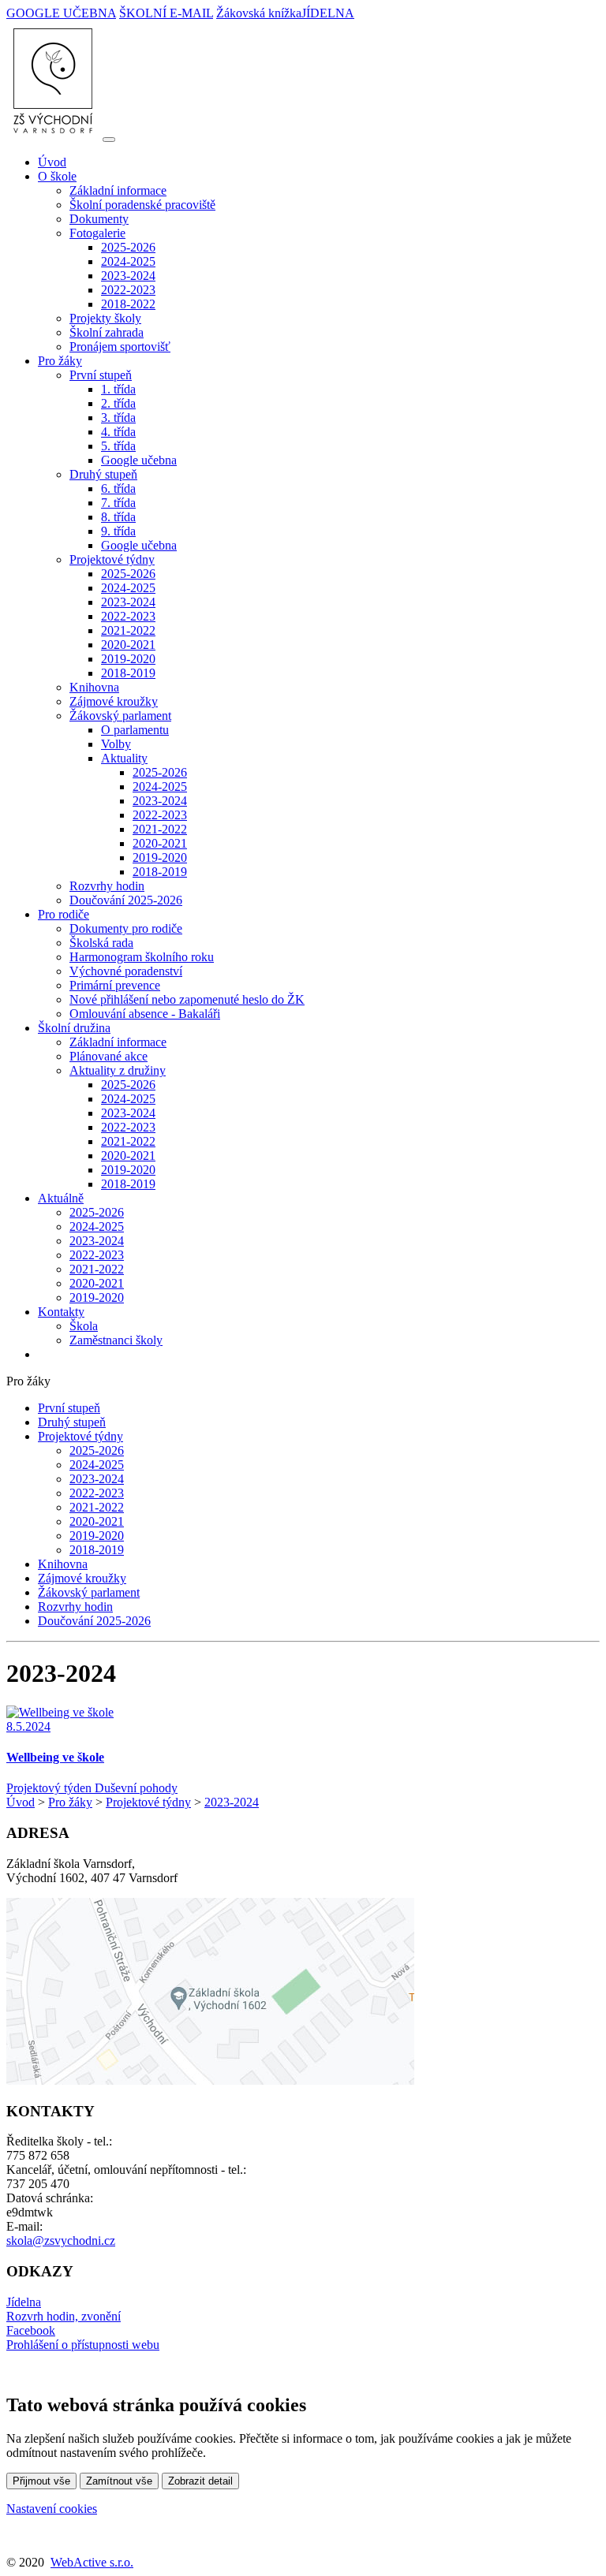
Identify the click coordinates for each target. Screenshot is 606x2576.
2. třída (118, 403)
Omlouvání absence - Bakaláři (145, 1014)
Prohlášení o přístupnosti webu (83, 2345)
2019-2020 (128, 659)
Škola (84, 1326)
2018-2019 (128, 673)
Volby (116, 744)
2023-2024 (128, 276)
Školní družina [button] (74, 1028)
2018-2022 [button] (128, 304)
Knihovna (94, 687)
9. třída (118, 531)
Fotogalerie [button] (97, 233)
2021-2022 (128, 630)
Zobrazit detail (200, 2481)
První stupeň (69, 1408)
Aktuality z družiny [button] (118, 1070)
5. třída (118, 446)
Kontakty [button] (61, 1312)
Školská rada (101, 943)
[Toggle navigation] (109, 140)
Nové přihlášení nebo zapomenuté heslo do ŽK (187, 999)
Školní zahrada (107, 332)
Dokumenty (99, 219)
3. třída (118, 418)
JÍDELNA (328, 13)
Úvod (52, 162)
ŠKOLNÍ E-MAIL (166, 13)
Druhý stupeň (72, 1422)
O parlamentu (135, 730)
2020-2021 (128, 645)
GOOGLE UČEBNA (61, 13)
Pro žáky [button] (60, 361)
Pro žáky (70, 1802)
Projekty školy (105, 318)
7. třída (118, 503)
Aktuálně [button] (61, 1198)
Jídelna (24, 2302)
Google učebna (139, 460)
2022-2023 (128, 290)
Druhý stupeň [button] (103, 474)
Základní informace (118, 190)
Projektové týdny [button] (112, 559)
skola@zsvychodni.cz (61, 2240)
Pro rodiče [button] (64, 914)
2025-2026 (128, 247)
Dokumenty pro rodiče (126, 928)
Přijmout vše (41, 2481)
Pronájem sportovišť (120, 347)
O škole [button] (57, 176)
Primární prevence (115, 985)
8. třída (118, 517)
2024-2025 (128, 261)
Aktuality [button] (124, 758)
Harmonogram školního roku (142, 957)
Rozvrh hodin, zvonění (64, 2316)
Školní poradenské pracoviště (142, 205)
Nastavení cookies (52, 2509)
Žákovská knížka (259, 13)
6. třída (118, 488)
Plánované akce (108, 1056)
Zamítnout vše (119, 2481)
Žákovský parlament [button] (120, 716)
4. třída (118, 432)
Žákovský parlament (89, 1592)
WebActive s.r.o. (92, 2562)
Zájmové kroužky (114, 701)
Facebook (31, 2330)
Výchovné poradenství (126, 971)
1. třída (118, 389)
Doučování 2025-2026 (126, 900)
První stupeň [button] (101, 375)
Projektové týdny (80, 1436)
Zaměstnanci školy (116, 1340)
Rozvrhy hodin (107, 886)
